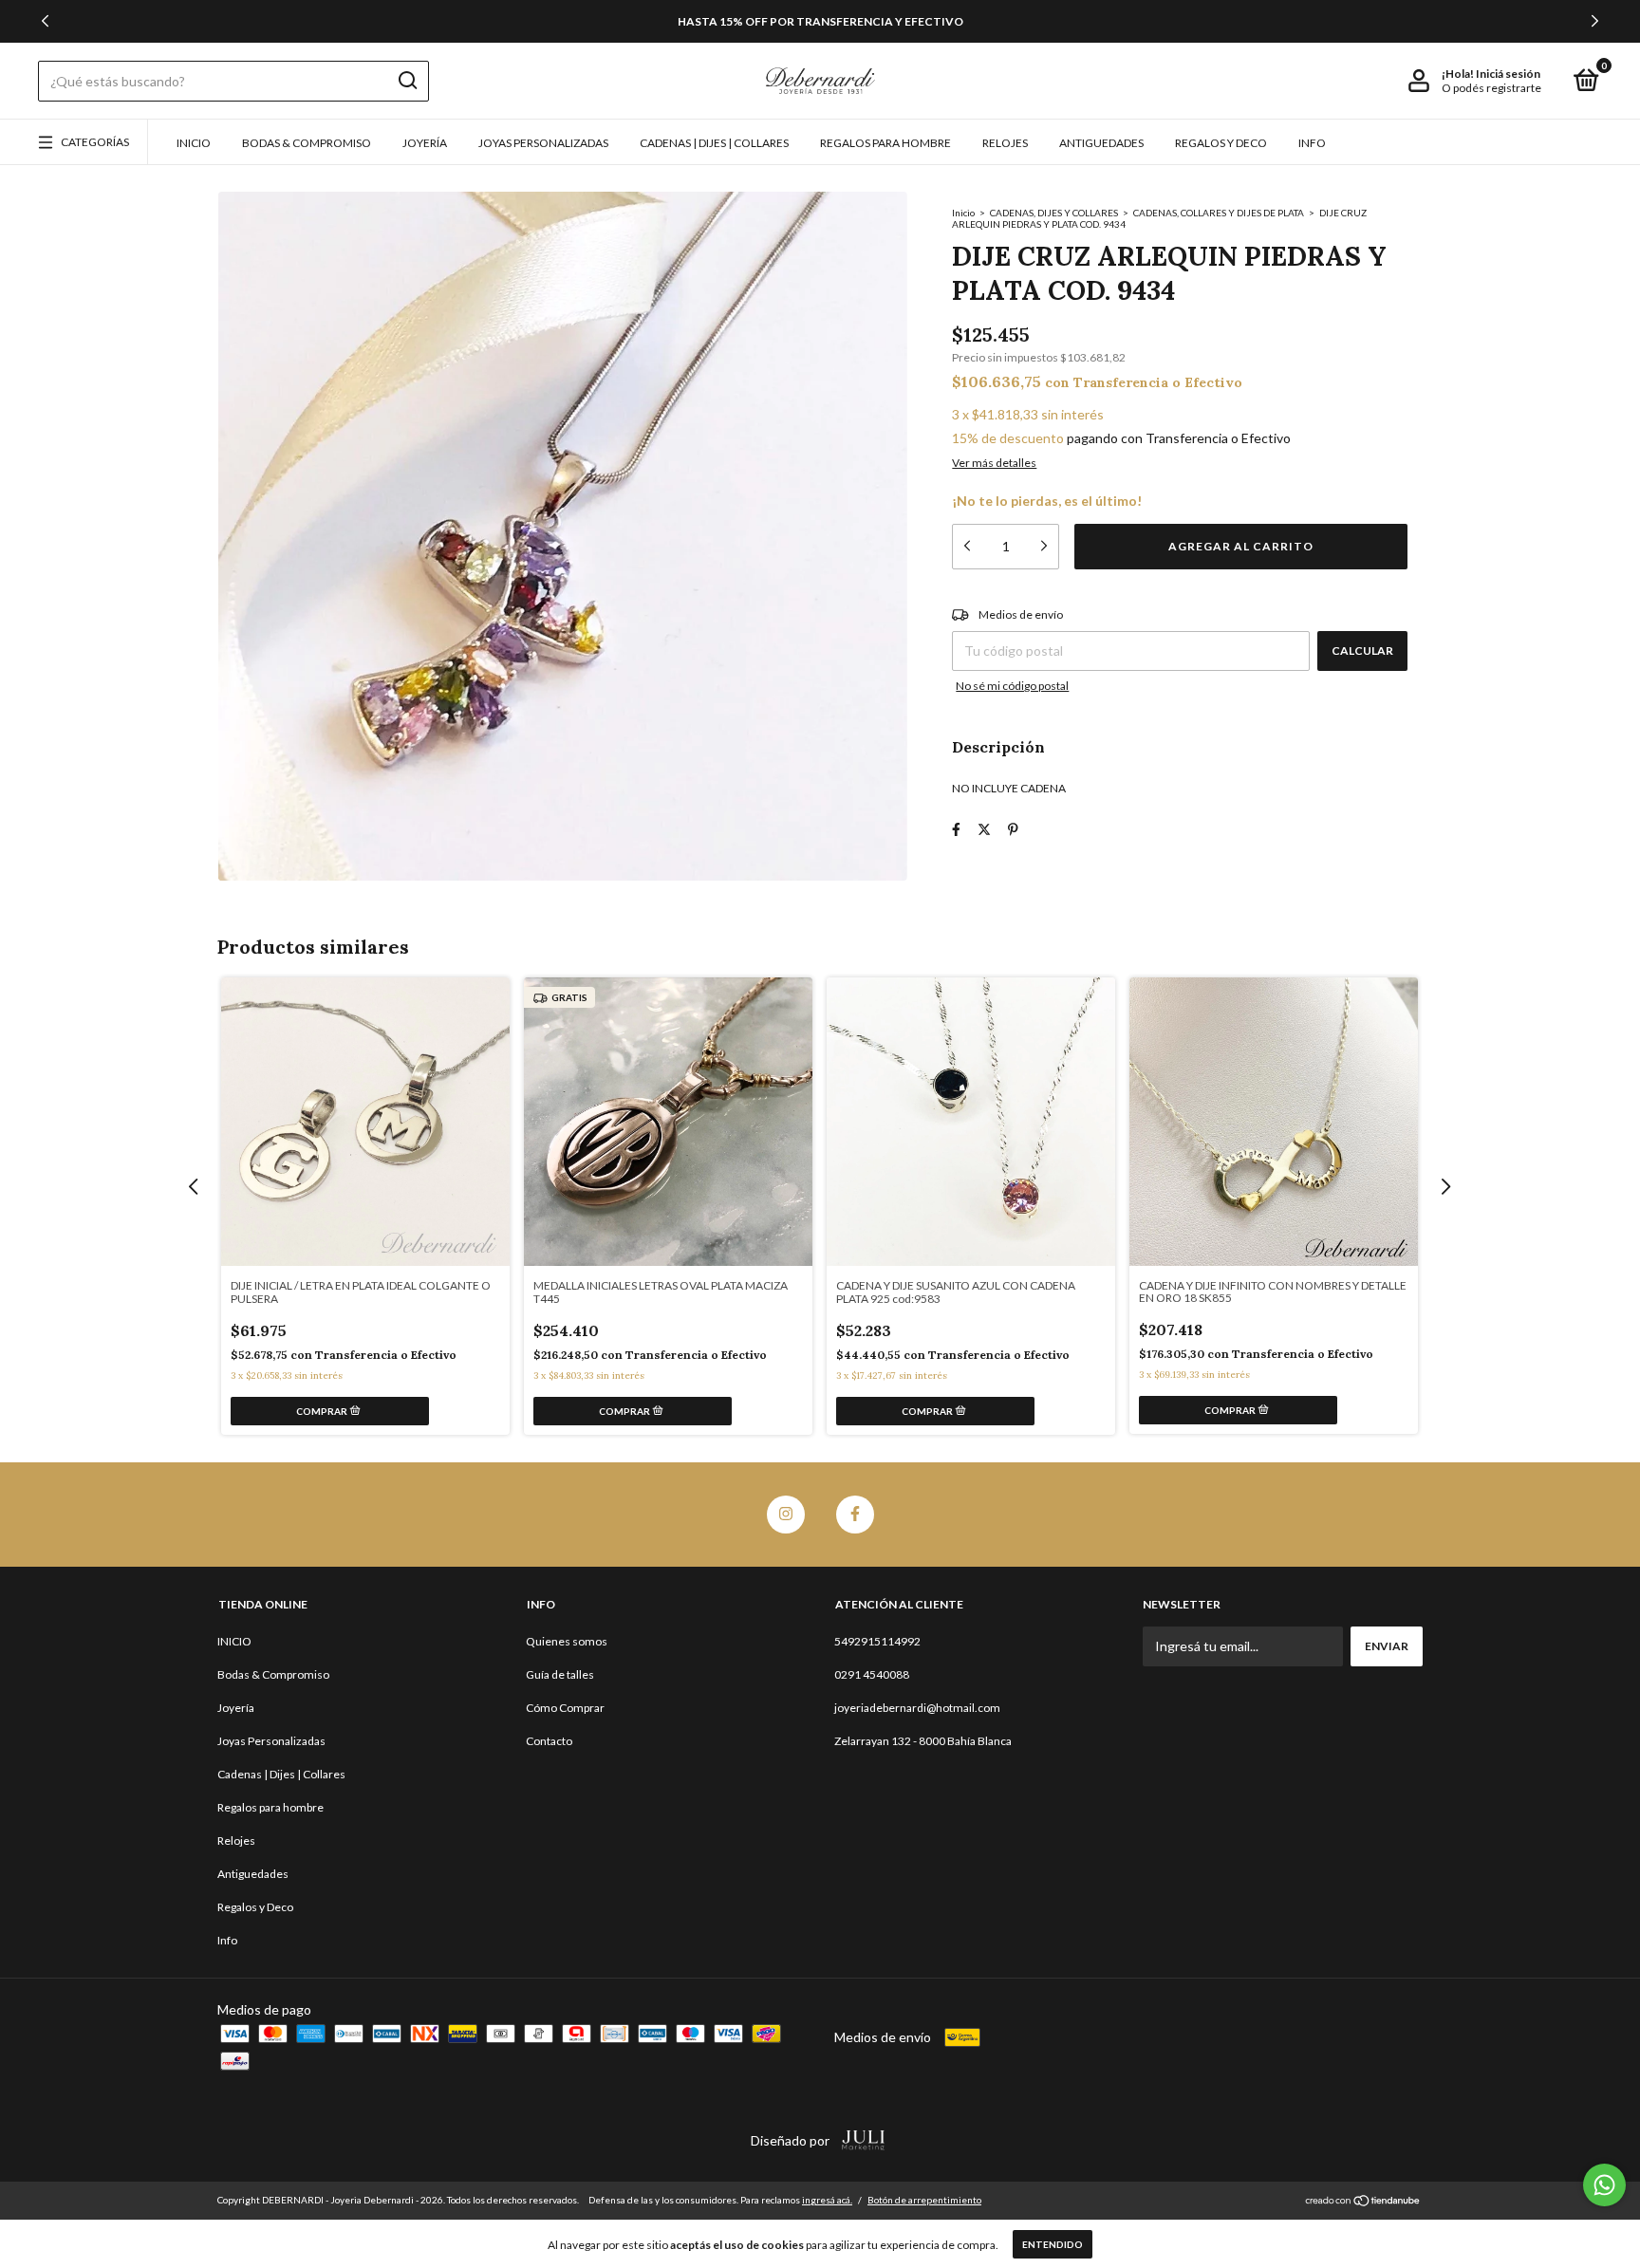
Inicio (963, 213)
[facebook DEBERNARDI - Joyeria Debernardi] (855, 1515)
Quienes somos (567, 1641)
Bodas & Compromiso (307, 143)
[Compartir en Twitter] (984, 829)
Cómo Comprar (565, 1708)
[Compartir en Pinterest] (1013, 829)
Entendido (1053, 2244)
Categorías (95, 142)
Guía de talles (560, 1674)
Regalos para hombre (885, 143)
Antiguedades (1101, 143)
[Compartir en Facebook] (956, 829)
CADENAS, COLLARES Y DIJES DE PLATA (1220, 213)
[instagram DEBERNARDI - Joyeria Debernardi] (786, 1515)
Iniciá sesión (1508, 74)
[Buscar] (407, 81)
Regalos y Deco (1221, 143)
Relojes (1005, 143)
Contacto (549, 1741)
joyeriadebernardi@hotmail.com (917, 1708)
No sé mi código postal (1012, 686)
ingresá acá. (827, 2200)
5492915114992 (877, 1641)
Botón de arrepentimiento (924, 2200)
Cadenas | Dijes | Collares (714, 143)
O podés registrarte (1491, 88)
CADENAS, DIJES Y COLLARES (1055, 213)
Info (1312, 143)
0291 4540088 (872, 1674)
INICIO (194, 143)
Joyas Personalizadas (543, 143)
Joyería (425, 143)
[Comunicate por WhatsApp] (1604, 2185)
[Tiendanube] (1363, 2202)
